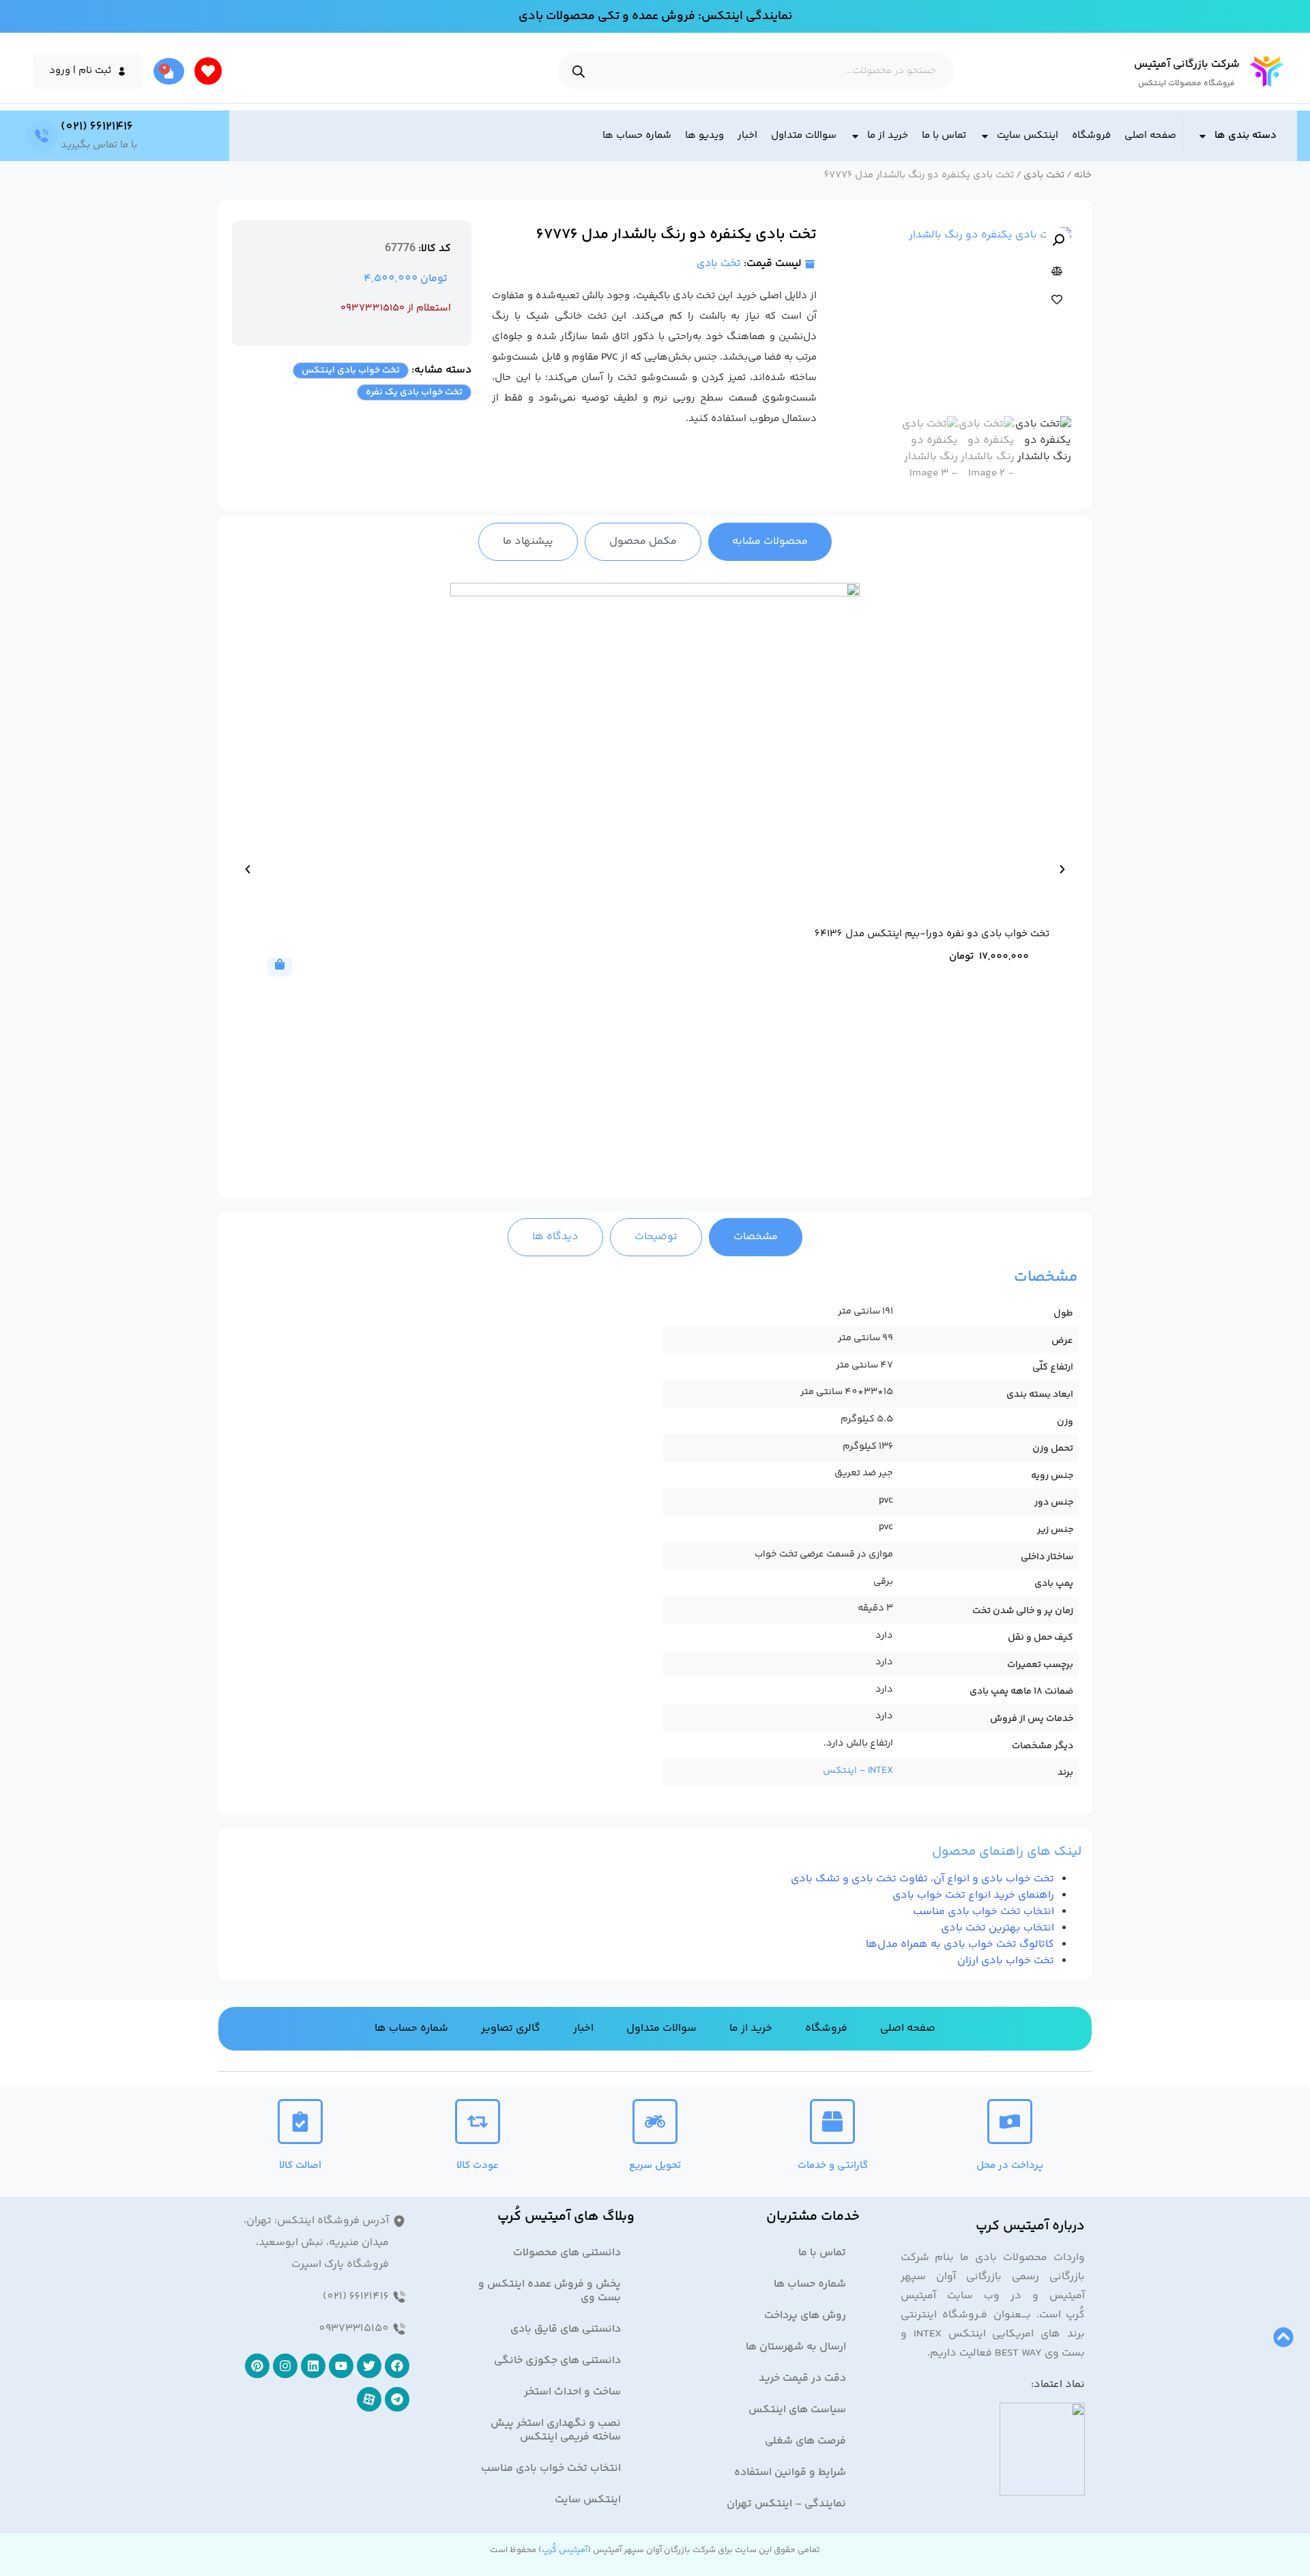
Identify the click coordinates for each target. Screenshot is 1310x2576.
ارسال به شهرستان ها (796, 2347)
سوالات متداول (804, 135)
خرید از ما (888, 135)
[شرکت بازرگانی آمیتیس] (1267, 71)
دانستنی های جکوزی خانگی (557, 2361)
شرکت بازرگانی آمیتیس (1187, 64)
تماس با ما (944, 135)
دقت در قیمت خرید (802, 2378)
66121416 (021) (97, 127)
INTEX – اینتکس (858, 1771)
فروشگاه (1091, 135)
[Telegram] (397, 2399)
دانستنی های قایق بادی (566, 2329)
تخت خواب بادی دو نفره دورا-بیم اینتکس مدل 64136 (932, 934)
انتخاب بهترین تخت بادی (998, 1928)
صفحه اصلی (1150, 135)
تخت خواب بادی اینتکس (351, 371)
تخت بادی (1044, 175)
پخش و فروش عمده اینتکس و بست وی (550, 2291)
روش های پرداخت (805, 2316)
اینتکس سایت (1028, 135)
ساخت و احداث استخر (572, 2392)
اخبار (747, 135)
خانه (1083, 175)
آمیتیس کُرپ (565, 2550)
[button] (1058, 240)
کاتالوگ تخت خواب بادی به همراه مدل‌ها (960, 1944)
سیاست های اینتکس (797, 2410)
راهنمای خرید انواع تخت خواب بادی (973, 1895)
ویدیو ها (704, 135)
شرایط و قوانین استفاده (790, 2473)
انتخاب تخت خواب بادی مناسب (984, 1912)
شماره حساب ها (637, 135)
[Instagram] (285, 2366)
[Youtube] (341, 2366)
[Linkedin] (313, 2366)
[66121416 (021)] (42, 136)
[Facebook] (397, 2366)
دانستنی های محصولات (567, 2253)
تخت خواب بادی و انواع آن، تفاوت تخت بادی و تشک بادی (922, 1879)
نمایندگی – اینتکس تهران (786, 2504)
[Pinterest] (257, 2366)
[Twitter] (369, 2366)
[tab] (770, 542)
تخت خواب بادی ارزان (1006, 1961)
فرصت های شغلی (805, 2441)
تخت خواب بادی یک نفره (414, 392)
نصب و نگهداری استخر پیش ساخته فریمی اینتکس (556, 2430)
